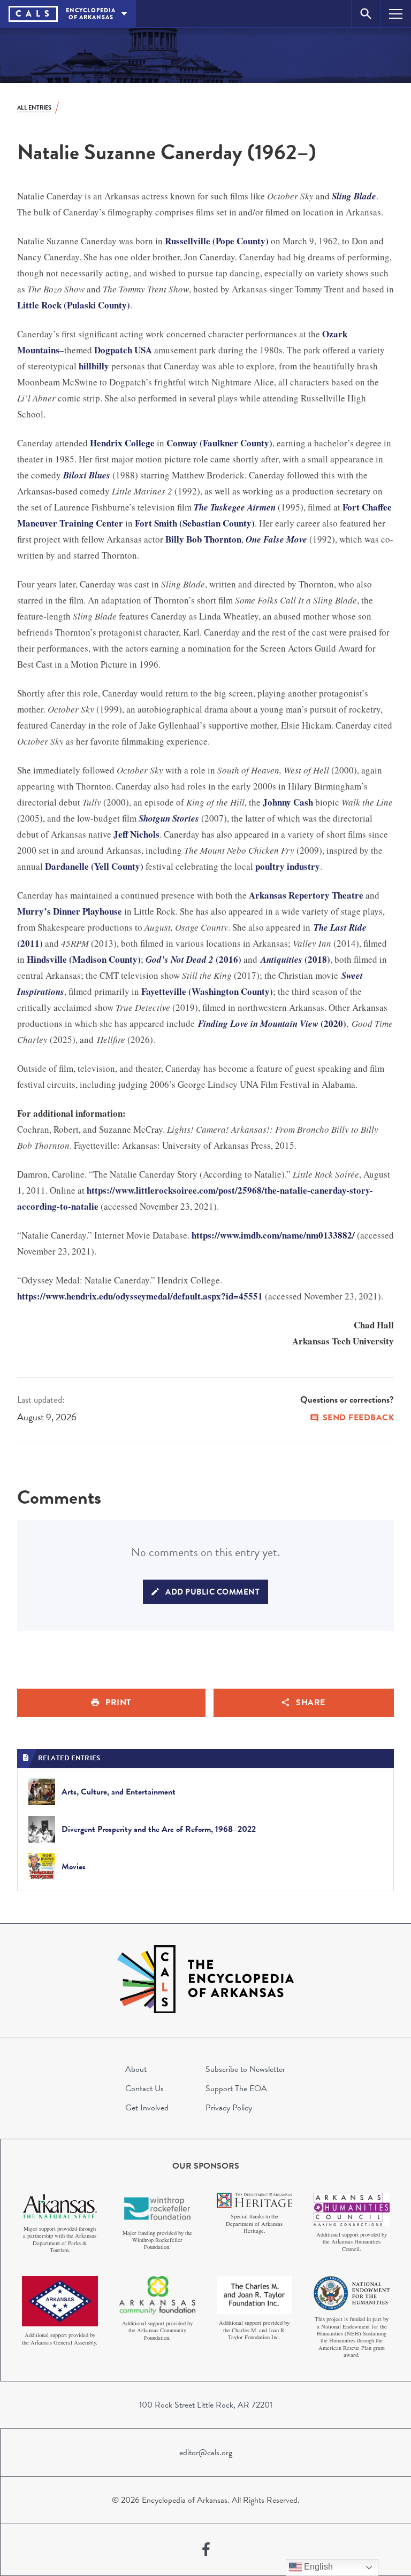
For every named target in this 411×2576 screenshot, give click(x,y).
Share (311, 1703)
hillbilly (94, 366)
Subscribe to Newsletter (245, 2069)
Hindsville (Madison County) (84, 959)
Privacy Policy (229, 2108)
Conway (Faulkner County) (219, 443)
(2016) (193, 959)
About (136, 2069)
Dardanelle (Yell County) (94, 866)
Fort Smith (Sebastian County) (195, 523)
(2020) (272, 1023)
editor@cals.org (206, 2453)
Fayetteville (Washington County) (207, 991)
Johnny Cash (288, 802)
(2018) (295, 959)
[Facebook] (206, 2550)
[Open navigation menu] (396, 14)
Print (118, 1703)
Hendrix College (122, 443)
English (317, 2567)
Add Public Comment (212, 1592)
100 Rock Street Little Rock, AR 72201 (206, 2405)
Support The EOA (236, 2088)
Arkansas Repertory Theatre (306, 895)
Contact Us (144, 2088)
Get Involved (147, 2108)
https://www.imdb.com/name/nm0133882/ (273, 1235)
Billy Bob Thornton (203, 539)
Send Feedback (359, 1418)
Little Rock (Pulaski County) (74, 305)
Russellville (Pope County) (217, 241)
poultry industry (288, 866)
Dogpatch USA (123, 350)
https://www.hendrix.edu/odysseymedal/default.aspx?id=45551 (140, 1296)
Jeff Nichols (136, 834)
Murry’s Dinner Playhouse (70, 911)
